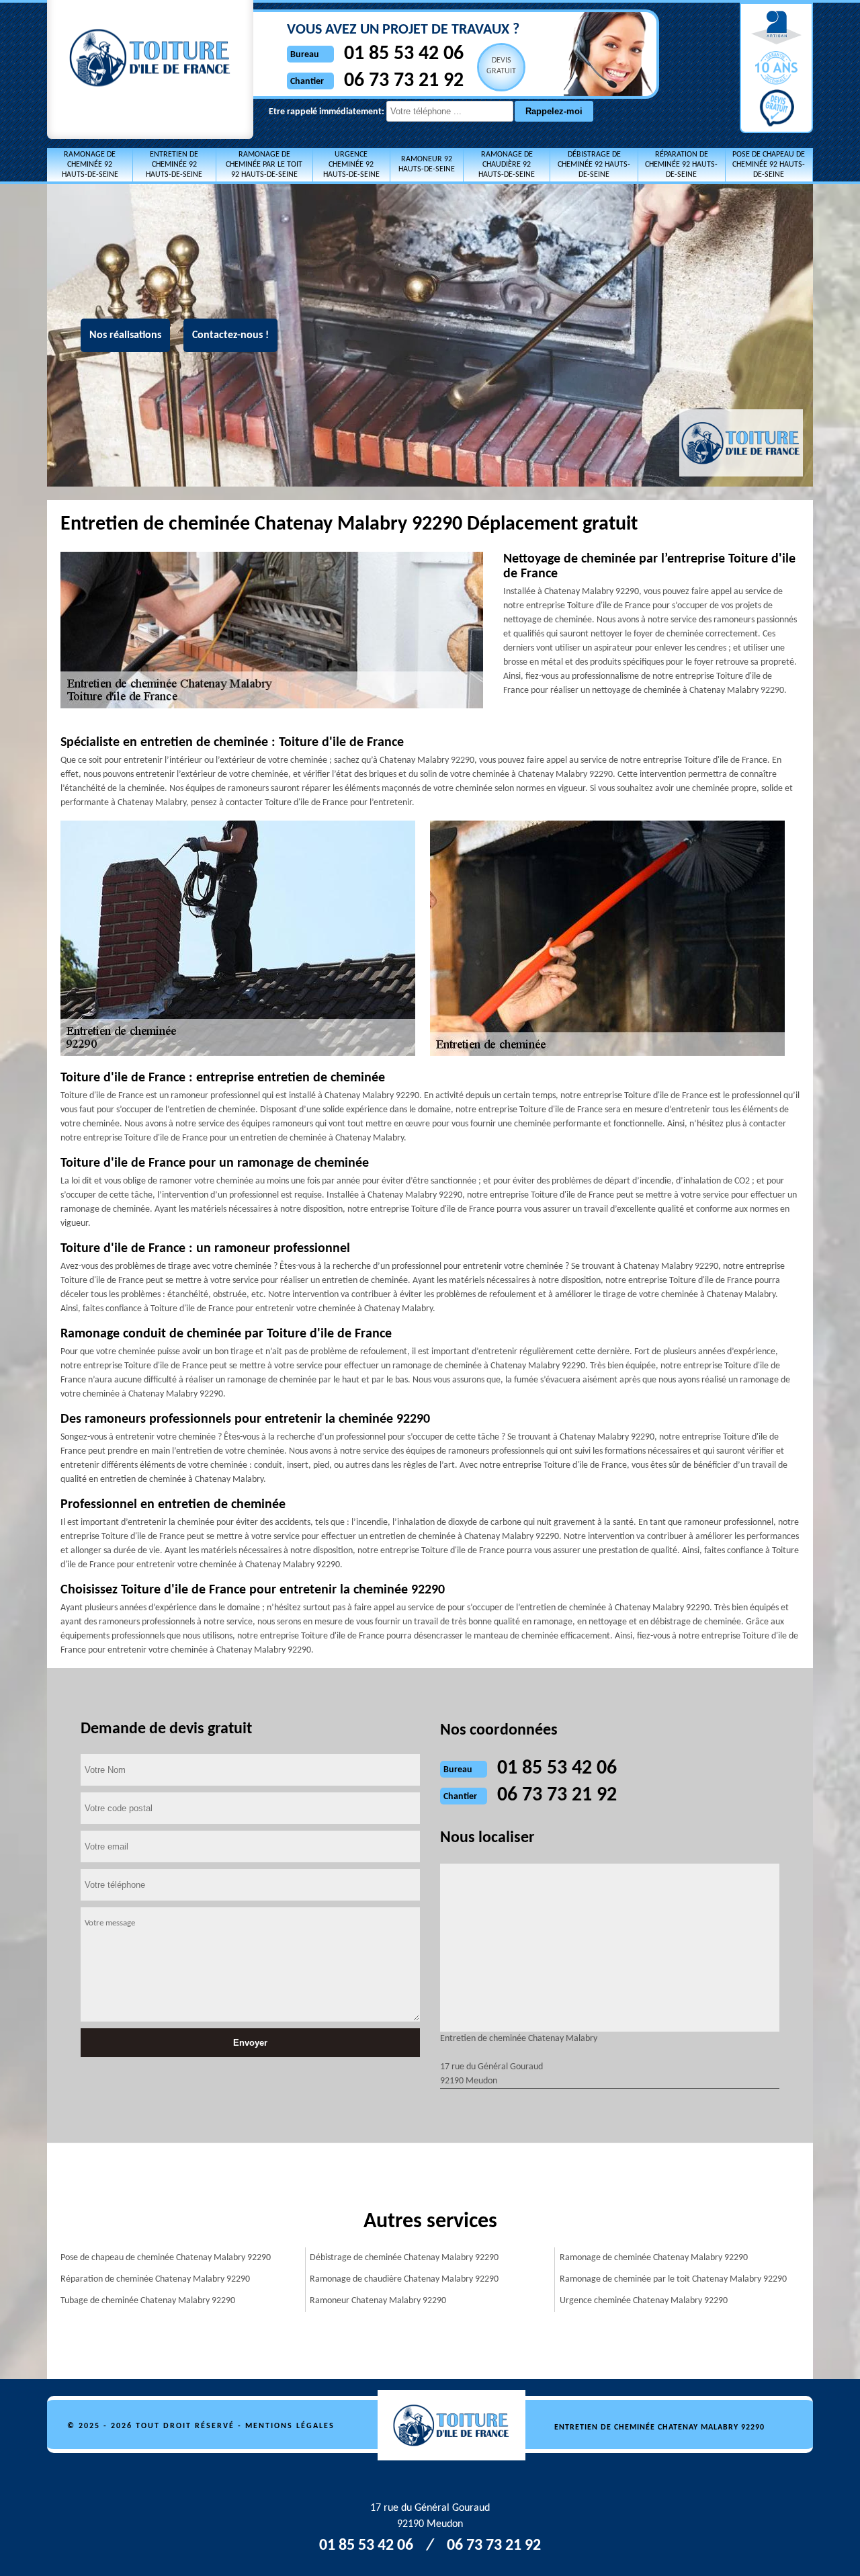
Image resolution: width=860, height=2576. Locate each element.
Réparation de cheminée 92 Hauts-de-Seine (681, 165)
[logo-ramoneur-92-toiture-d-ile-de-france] (459, 2427)
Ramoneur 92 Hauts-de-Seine (427, 164)
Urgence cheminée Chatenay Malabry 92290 (644, 2301)
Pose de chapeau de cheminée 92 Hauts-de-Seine (769, 165)
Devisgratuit (501, 66)
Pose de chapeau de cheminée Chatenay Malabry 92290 (166, 2258)
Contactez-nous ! (230, 335)
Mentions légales (290, 2426)
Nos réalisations (125, 335)
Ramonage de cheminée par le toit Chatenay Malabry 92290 (673, 2279)
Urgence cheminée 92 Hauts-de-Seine (351, 165)
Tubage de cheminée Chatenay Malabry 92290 (148, 2301)
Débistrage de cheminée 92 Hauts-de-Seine (594, 165)
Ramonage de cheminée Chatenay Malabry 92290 (654, 2258)
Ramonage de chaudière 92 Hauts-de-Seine (507, 165)
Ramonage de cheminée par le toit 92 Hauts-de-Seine (264, 165)
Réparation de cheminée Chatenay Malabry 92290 (155, 2279)
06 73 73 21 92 (404, 81)
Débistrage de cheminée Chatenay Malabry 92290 (404, 2258)
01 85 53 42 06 (404, 54)
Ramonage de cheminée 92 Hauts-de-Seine (90, 165)
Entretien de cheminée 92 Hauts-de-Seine (174, 165)
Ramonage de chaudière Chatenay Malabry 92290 (404, 2279)
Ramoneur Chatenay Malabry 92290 (378, 2301)
